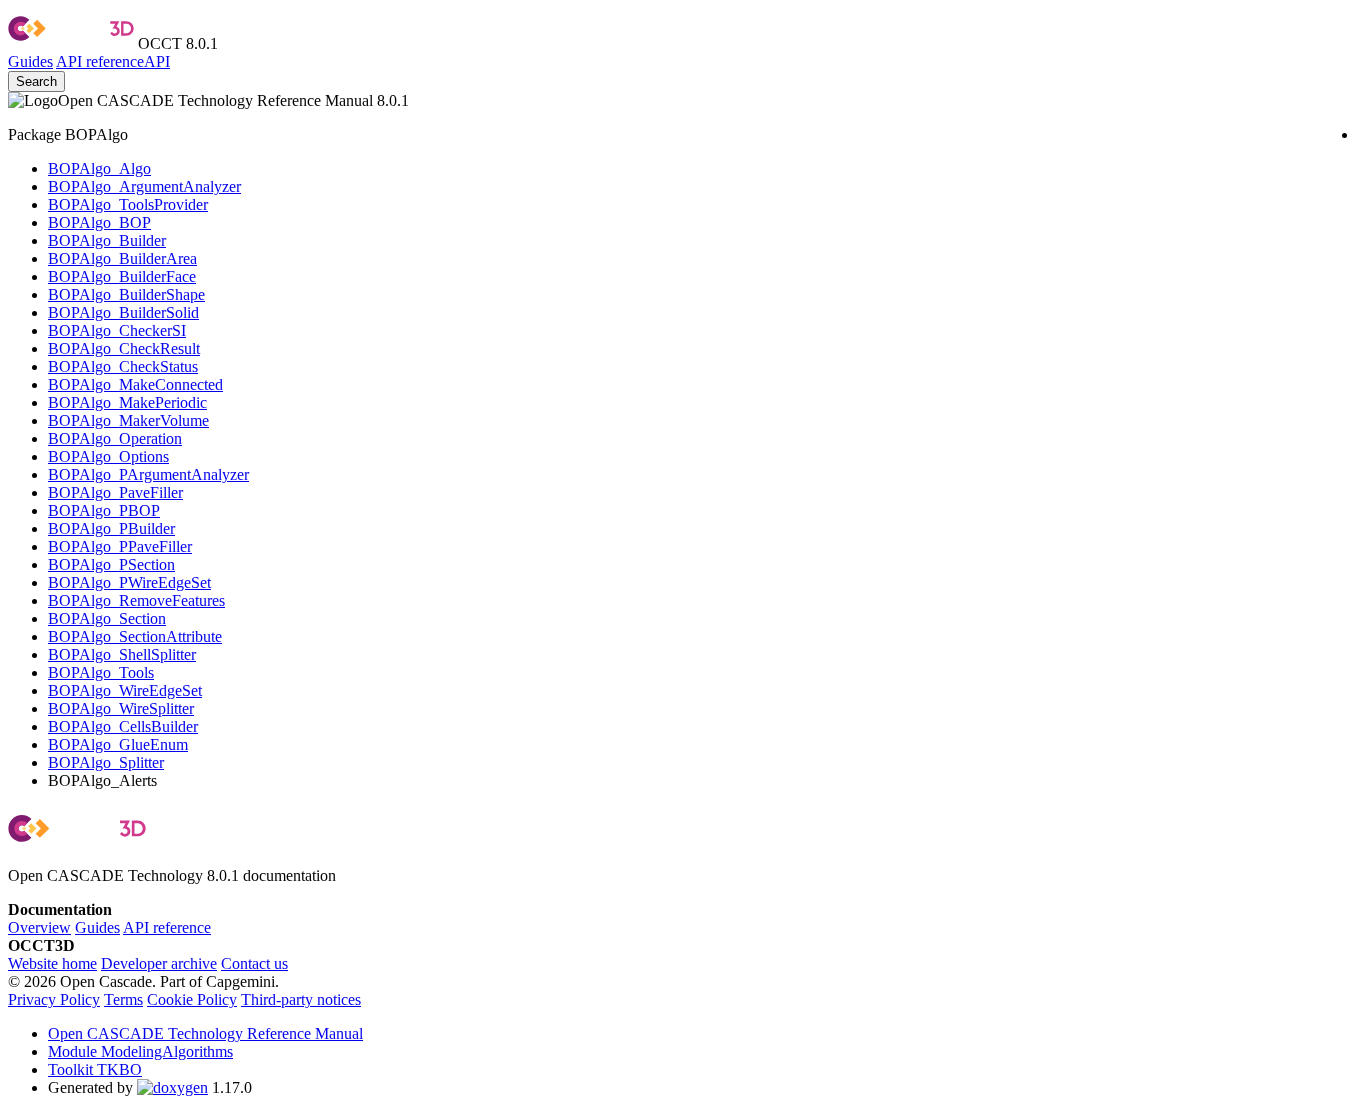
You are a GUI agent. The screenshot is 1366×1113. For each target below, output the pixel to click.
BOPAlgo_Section (107, 618)
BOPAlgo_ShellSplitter (122, 654)
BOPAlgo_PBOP (104, 510)
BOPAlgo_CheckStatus (123, 366)
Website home (52, 963)
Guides (30, 61)
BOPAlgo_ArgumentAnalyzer (144, 186)
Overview (39, 927)
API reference (167, 927)
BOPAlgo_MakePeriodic (127, 402)
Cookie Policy (192, 999)
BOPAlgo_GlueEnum (118, 744)
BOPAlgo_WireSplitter (121, 708)
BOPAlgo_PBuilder (111, 528)
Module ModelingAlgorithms (140, 1051)
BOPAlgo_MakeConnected (135, 384)
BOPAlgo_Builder (107, 240)
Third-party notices (301, 999)
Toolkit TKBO (95, 1069)
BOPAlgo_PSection (111, 564)
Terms (123, 999)
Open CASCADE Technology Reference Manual (205, 1033)
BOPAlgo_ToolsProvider (128, 204)
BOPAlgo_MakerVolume (128, 420)
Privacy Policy (54, 999)
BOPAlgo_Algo (99, 168)
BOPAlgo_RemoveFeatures (136, 600)
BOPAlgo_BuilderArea (122, 258)
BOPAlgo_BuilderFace (122, 276)
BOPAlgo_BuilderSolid (123, 312)
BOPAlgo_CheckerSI (117, 330)
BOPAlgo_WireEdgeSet (125, 690)
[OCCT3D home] (71, 43)
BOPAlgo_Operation (115, 438)
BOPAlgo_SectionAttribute (135, 636)
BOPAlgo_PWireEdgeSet (129, 582)
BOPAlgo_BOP (99, 222)
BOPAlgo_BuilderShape (126, 294)
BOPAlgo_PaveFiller (115, 492)
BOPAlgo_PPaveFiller (120, 546)
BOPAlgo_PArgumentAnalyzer (148, 474)
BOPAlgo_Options (108, 456)
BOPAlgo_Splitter (106, 762)
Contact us (254, 963)
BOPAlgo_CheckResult (124, 348)
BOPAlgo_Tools (101, 672)
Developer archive (159, 963)
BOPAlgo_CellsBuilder (123, 726)
